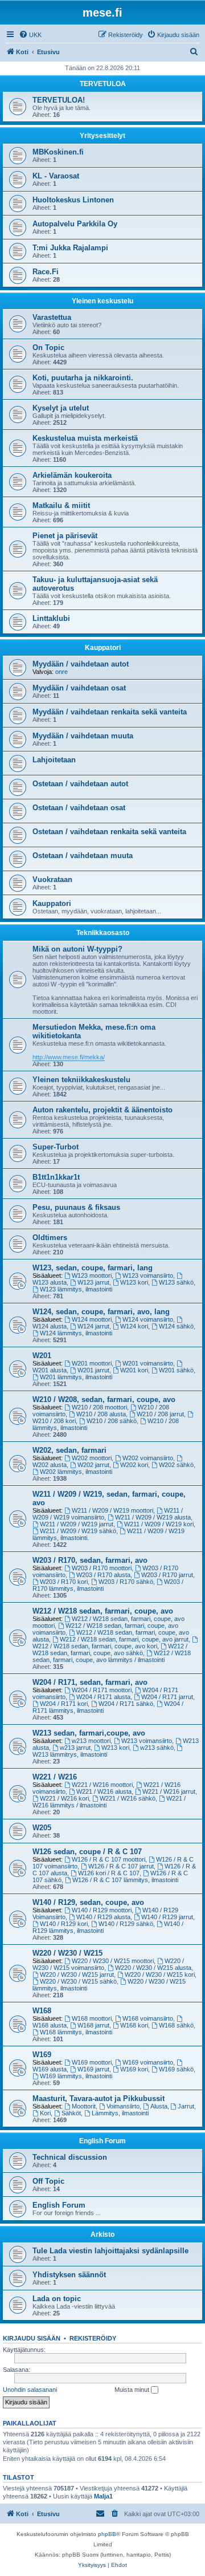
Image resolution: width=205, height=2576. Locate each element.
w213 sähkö (157, 1748)
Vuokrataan (52, 879)
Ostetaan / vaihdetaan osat (79, 808)
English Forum (102, 2141)
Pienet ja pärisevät (65, 536)
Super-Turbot (56, 1147)
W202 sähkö (176, 1465)
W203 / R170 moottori (102, 1568)
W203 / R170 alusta (103, 1575)
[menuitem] (30, 35)
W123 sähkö (176, 1282)
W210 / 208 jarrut (160, 1414)
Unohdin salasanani (30, 2390)
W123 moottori (92, 1275)
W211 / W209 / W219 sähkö (78, 1531)
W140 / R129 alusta (103, 1917)
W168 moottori (92, 2018)
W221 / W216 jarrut (169, 1791)
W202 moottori (92, 1458)
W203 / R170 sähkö (126, 1582)
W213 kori (115, 1748)
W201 (42, 1356)
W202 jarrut (93, 1465)
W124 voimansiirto (148, 1319)
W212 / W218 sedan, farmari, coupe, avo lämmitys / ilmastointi (112, 1656)
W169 (42, 2055)
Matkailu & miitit (61, 505)
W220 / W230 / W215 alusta (153, 1968)
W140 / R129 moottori (102, 1910)
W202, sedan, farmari (69, 1450)
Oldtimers (50, 1238)
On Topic (48, 348)
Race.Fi (46, 272)
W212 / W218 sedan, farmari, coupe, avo (103, 1611)
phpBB (107, 2534)
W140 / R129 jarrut (167, 1917)
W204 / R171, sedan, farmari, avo (90, 1682)
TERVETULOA (103, 84)
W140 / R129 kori (64, 1924)
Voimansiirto (123, 2106)
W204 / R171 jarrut (167, 1697)
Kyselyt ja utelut (61, 408)
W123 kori (134, 1282)
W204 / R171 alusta (103, 1697)
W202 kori (134, 1465)
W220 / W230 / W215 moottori (113, 1961)
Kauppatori (103, 648)
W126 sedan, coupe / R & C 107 (87, 1852)
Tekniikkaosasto (103, 933)
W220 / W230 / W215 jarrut (77, 1974)
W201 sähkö (176, 1370)
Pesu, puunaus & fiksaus (76, 1207)
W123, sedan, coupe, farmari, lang (93, 1268)
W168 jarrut (93, 2025)
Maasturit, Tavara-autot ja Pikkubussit (99, 2098)
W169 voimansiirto (148, 2062)
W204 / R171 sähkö (126, 1704)
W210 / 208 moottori (99, 1407)
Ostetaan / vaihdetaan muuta (83, 856)
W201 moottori (92, 1363)
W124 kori (134, 1326)
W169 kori (134, 2069)
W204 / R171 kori (64, 1704)
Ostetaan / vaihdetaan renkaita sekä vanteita (109, 832)
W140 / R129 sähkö (126, 1924)
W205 (42, 1828)
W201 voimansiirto (148, 1363)
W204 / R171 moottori (102, 1690)
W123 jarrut (93, 1282)
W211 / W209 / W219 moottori (112, 1510)
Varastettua (52, 317)
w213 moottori (91, 1741)
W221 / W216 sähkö (128, 1798)
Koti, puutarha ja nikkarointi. (83, 378)
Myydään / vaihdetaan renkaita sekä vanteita (110, 712)
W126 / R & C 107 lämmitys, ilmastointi (125, 1880)
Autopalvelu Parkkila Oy (75, 224)
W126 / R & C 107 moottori (108, 1859)
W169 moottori (92, 2062)
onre (61, 672)
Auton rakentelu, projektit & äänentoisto (102, 1110)
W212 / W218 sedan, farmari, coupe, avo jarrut (124, 1639)
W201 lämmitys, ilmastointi (76, 1377)
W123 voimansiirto (148, 1275)
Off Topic (48, 2181)
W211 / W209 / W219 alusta (153, 1517)
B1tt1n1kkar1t (56, 1177)
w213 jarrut (75, 1748)
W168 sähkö (176, 2025)
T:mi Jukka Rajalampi (70, 248)
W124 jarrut (93, 1326)
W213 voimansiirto (147, 1741)
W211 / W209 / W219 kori (159, 1524)
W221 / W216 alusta (104, 1791)
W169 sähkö (176, 2069)
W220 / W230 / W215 (67, 1953)
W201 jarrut (93, 1370)
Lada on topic (57, 2299)
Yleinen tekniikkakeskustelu (81, 1080)
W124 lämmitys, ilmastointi (76, 1333)
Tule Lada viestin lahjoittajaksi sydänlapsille (110, 2251)
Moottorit (84, 2106)
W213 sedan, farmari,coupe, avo (89, 1733)
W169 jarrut (93, 2069)
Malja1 (103, 2496)
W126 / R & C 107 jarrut (121, 1866)
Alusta (159, 2106)
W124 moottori (92, 1319)
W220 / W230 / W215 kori (160, 1974)
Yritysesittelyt (102, 136)
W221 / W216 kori (64, 1798)
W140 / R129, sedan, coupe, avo (88, 1902)
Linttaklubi (51, 618)
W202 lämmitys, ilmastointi (76, 1472)
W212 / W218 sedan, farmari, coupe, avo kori (95, 1646)
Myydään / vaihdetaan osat (79, 688)
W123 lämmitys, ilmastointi (76, 1289)
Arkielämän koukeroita (72, 475)
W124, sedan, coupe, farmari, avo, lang (101, 1312)
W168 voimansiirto (148, 2018)
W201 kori (134, 1370)
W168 (42, 2011)
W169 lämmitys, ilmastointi (76, 2076)
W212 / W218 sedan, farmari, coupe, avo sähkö (110, 1649)
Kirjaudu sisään (32, 2338)
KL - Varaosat (56, 176)
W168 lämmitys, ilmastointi (76, 2032)
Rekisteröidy (93, 2338)
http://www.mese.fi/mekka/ (69, 1057)
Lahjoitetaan (54, 760)
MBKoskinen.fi (58, 152)
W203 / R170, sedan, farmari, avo (90, 1560)
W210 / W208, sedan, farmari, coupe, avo (104, 1399)
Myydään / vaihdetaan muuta (83, 736)
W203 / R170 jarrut (167, 1575)
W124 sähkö (176, 1326)
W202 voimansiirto (148, 1458)
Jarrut (186, 2106)
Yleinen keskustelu (102, 301)
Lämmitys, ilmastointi (120, 2113)
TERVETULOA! (59, 100)
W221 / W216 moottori (102, 1785)
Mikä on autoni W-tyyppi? (77, 949)
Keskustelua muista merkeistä (85, 438)
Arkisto (102, 2234)
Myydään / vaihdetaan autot (81, 664)
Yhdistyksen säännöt (69, 2275)
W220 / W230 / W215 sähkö (78, 1981)
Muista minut (133, 2390)
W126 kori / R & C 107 (109, 1873)
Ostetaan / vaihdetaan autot (80, 784)
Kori (45, 2113)
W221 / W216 (55, 1777)
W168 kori (134, 2025)
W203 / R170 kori (64, 1582)
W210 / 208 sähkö (112, 1421)
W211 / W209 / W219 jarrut (77, 1524)
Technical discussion (70, 2157)
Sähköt (71, 2113)
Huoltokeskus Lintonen (73, 200)
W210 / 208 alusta (101, 1414)
